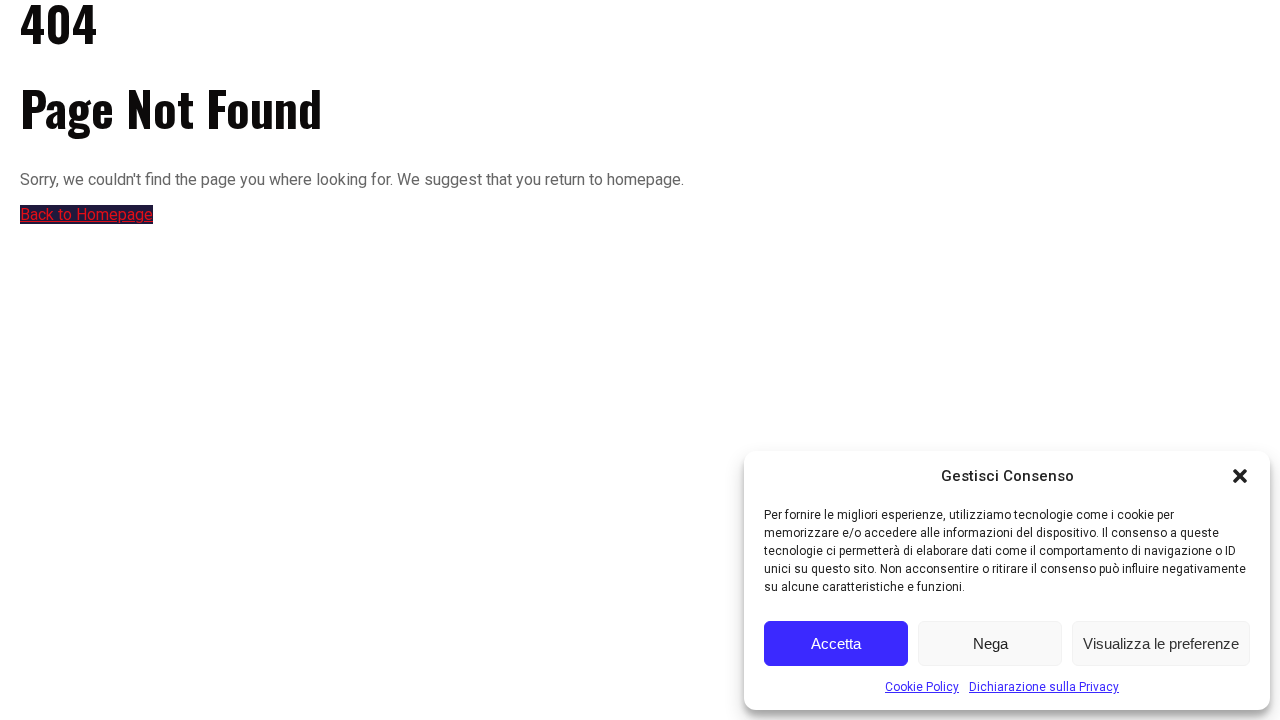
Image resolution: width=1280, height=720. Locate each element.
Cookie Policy (922, 687)
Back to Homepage (86, 214)
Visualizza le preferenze (1161, 643)
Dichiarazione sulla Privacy (1044, 687)
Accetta (836, 643)
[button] (1240, 476)
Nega (990, 643)
